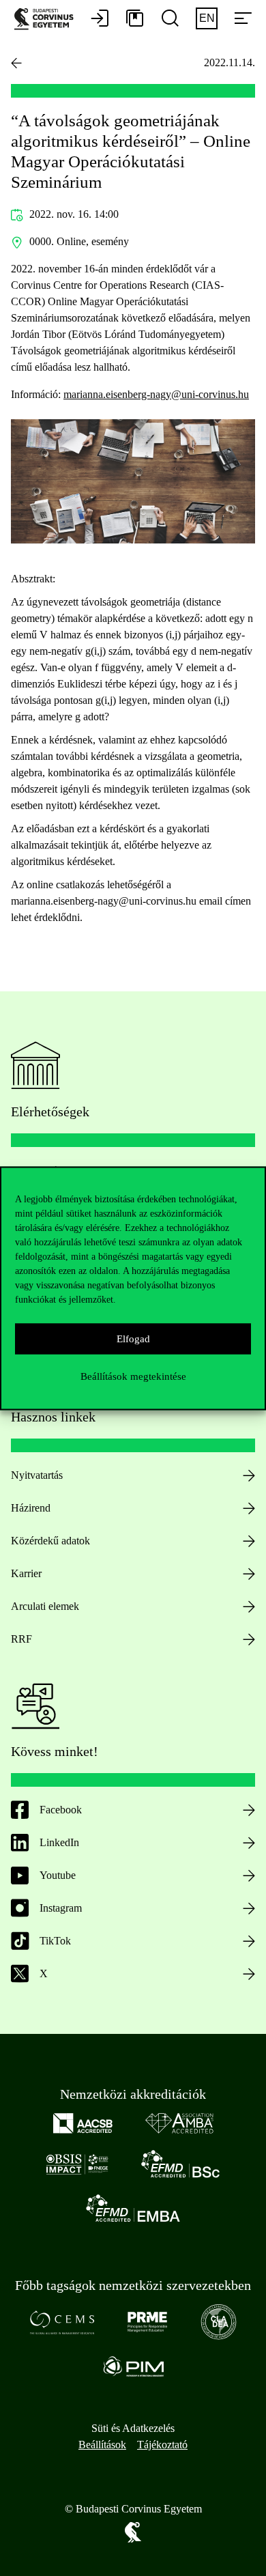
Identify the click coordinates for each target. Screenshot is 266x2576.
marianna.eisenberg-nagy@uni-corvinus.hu (156, 394)
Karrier (26, 1573)
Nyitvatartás (37, 1475)
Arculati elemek (45, 1606)
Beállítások (102, 2445)
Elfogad (133, 1339)
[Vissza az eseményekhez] (16, 63)
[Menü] (243, 19)
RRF (21, 1639)
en (207, 18)
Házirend (31, 1508)
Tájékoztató (162, 2445)
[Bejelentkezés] (100, 19)
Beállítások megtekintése (133, 1376)
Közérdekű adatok (50, 1541)
